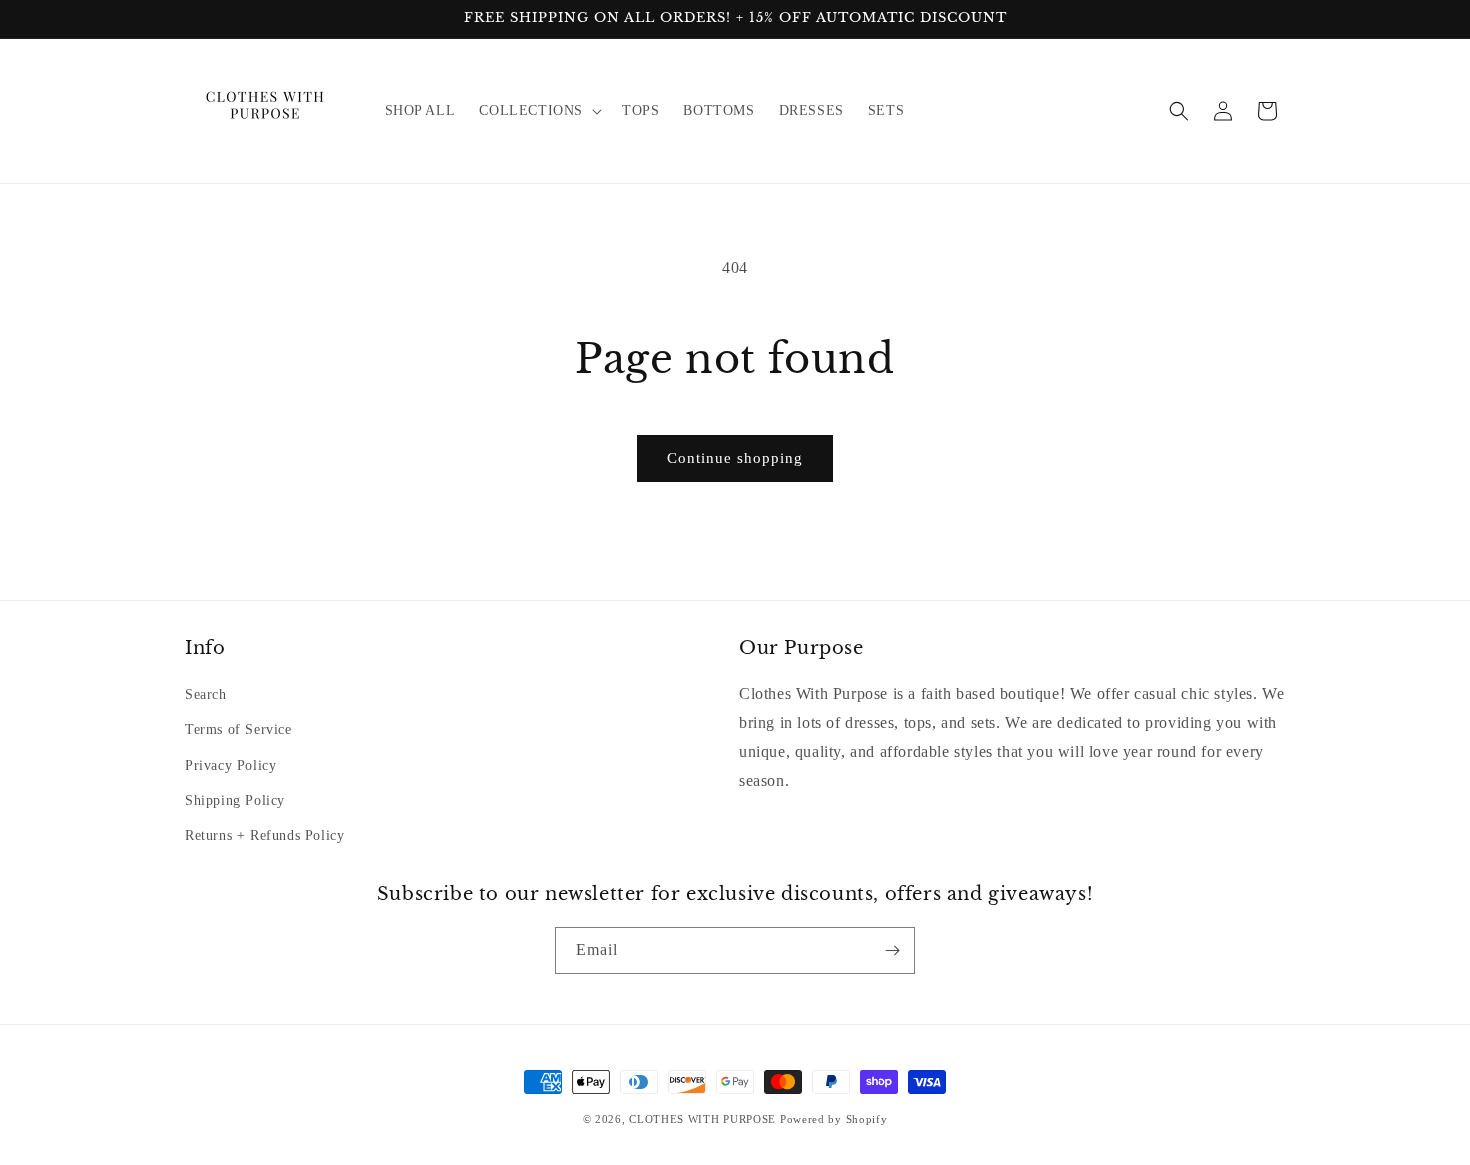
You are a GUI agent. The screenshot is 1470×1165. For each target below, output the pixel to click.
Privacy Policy (230, 765)
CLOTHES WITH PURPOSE (702, 1119)
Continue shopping (735, 458)
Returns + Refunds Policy (264, 835)
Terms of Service (238, 729)
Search (206, 694)
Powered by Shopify (834, 1119)
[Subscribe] (892, 950)
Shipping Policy (235, 800)
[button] (538, 111)
